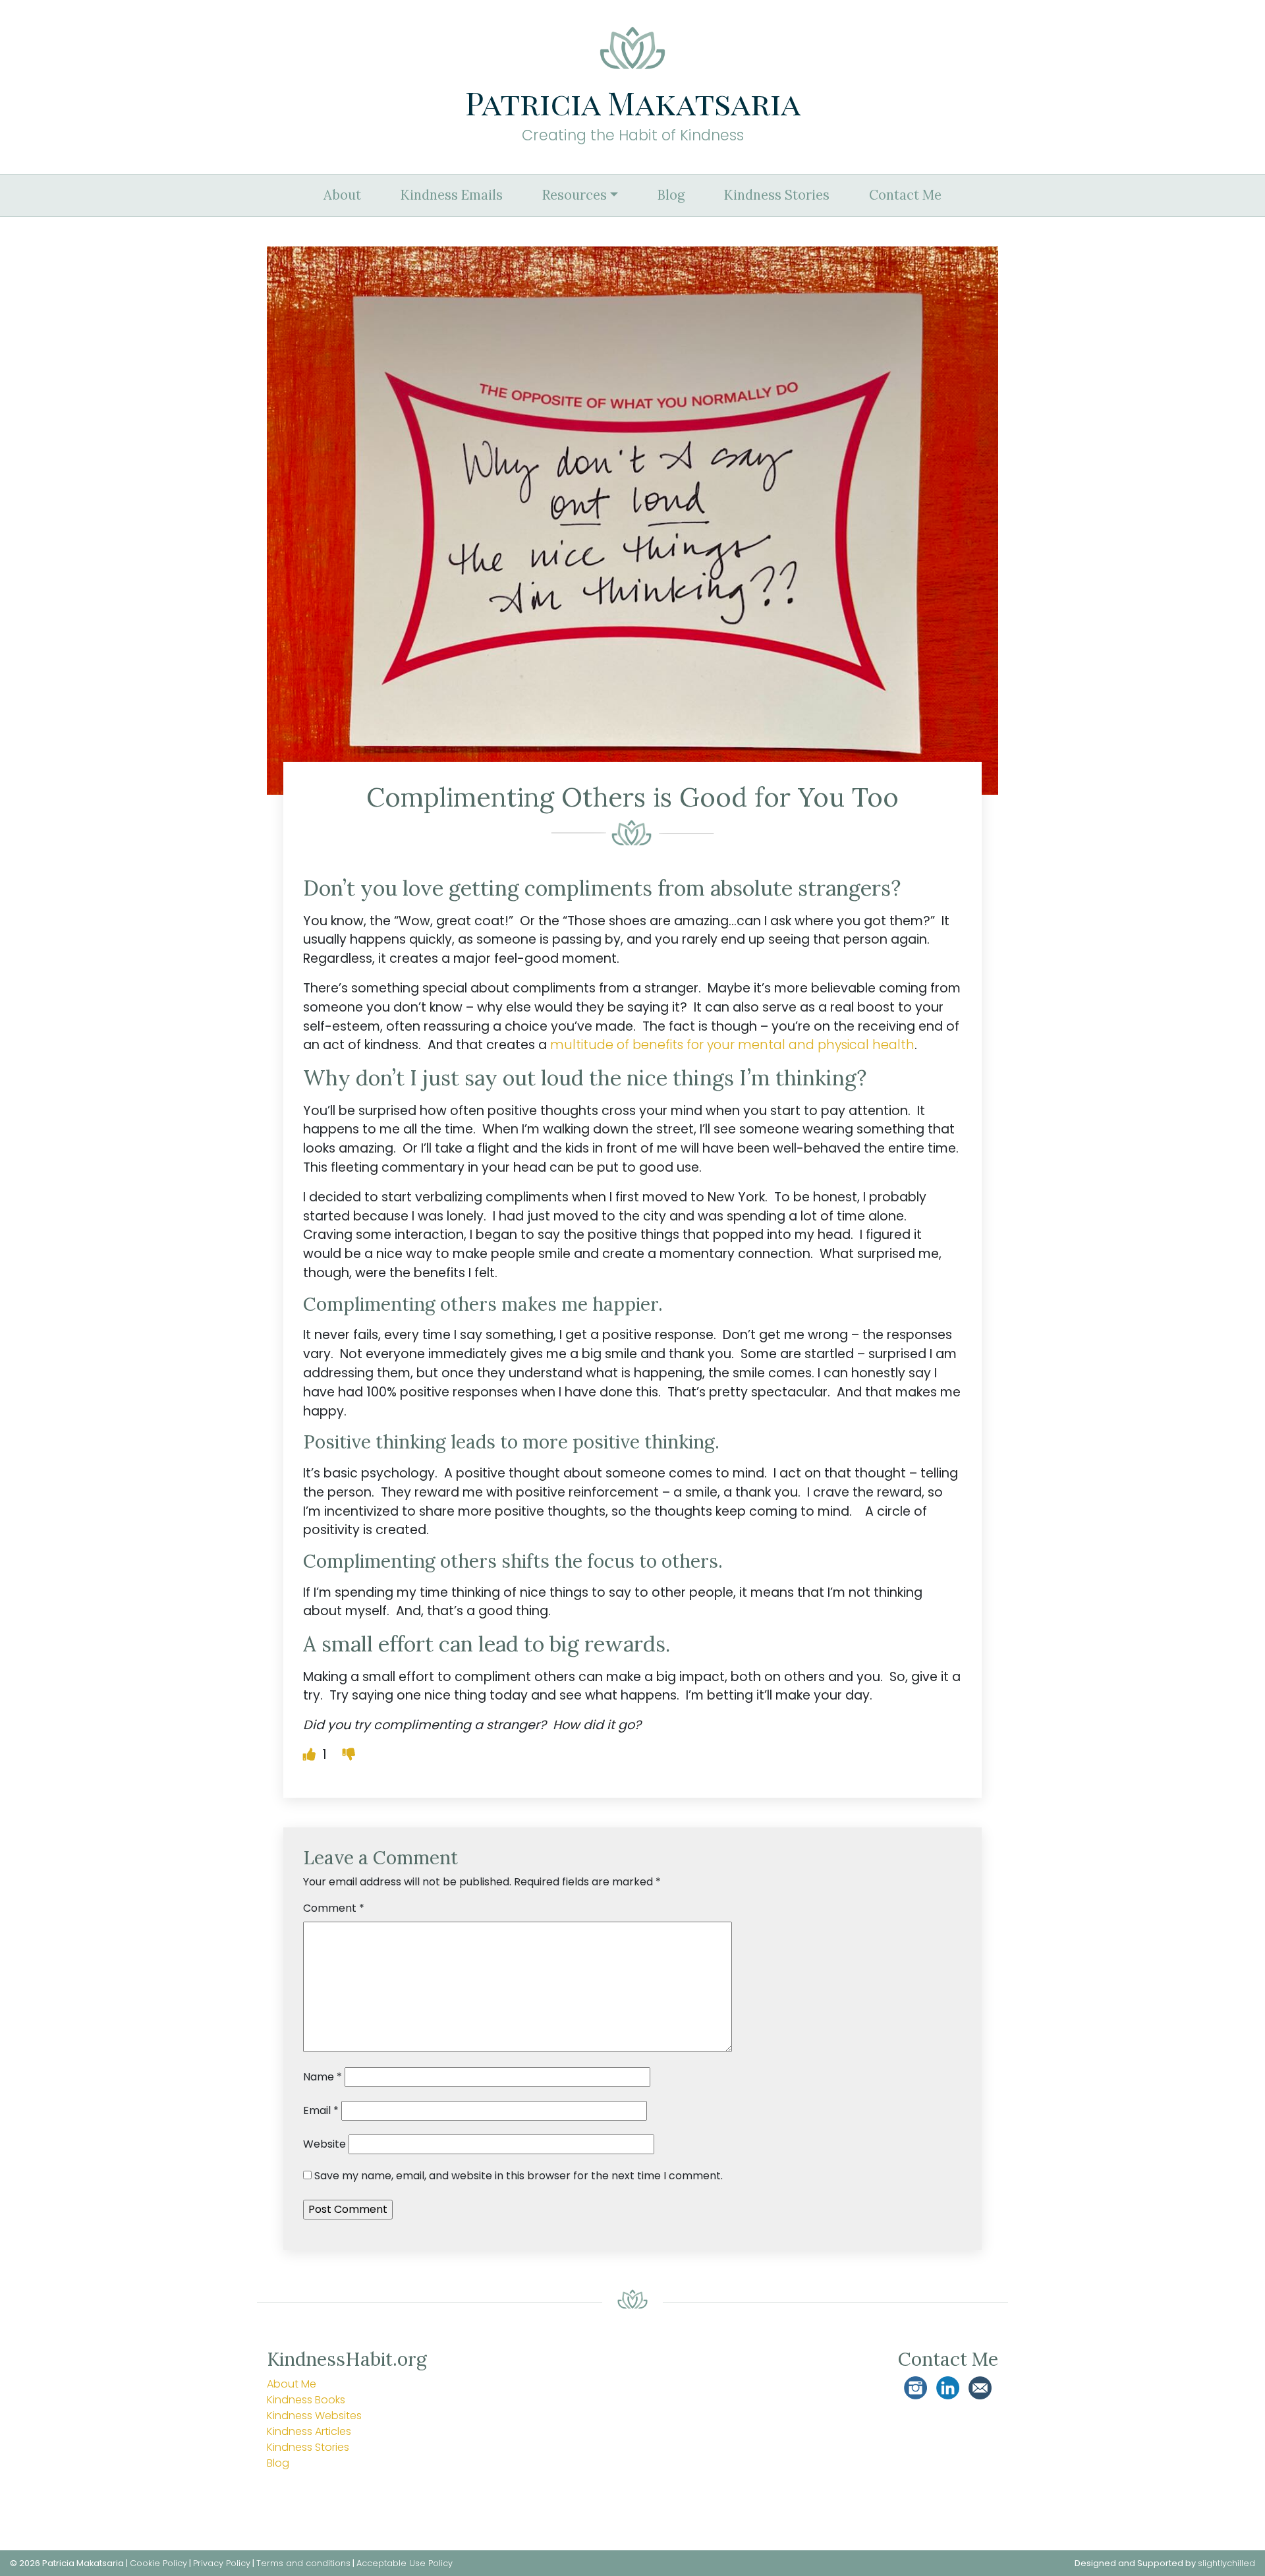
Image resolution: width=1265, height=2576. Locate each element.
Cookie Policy (158, 2563)
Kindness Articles (309, 2431)
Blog (671, 195)
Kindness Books (306, 2400)
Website (324, 2144)
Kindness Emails (452, 195)
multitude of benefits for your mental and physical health (732, 1045)
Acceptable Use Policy (405, 2563)
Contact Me (905, 195)
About (342, 195)
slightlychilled (1226, 2563)
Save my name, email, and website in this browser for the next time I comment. (519, 2176)
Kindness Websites (314, 2416)
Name (323, 2077)
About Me (292, 2384)
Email (321, 2110)
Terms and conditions (303, 2563)
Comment (334, 1908)
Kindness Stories (777, 195)
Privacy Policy (222, 2563)
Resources (575, 195)
